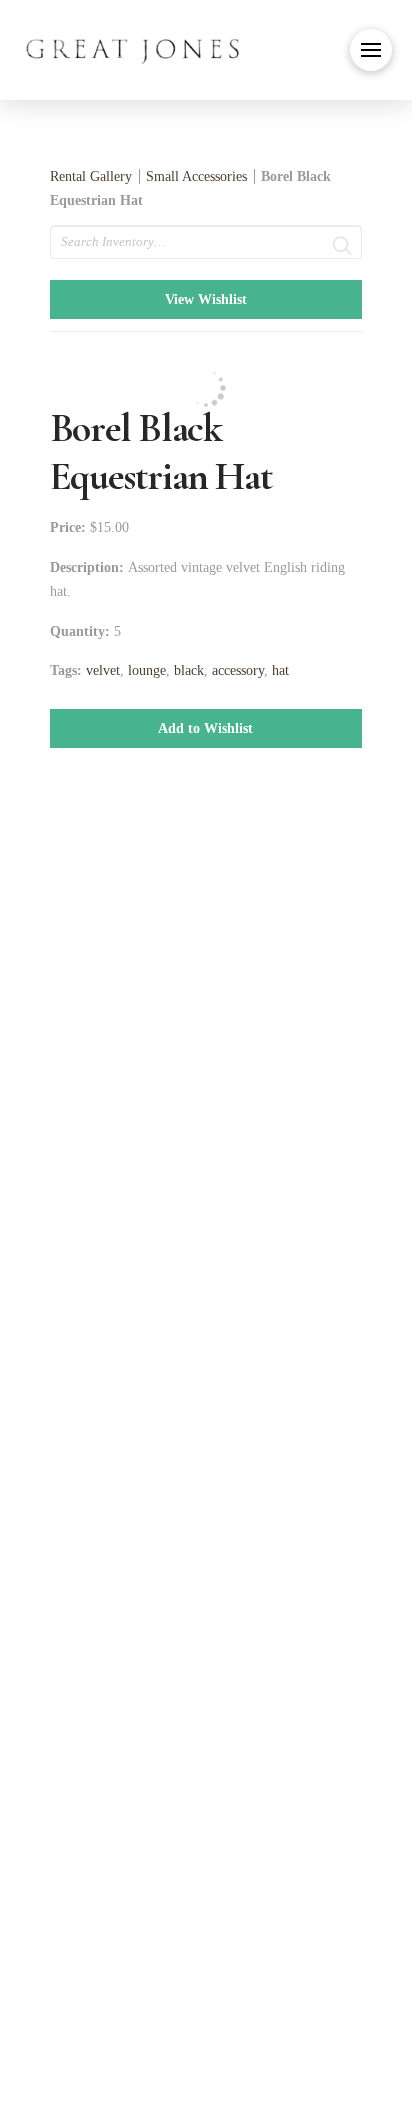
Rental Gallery (91, 176)
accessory (238, 670)
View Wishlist (206, 299)
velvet (103, 670)
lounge (147, 670)
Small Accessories (196, 176)
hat (280, 670)
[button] (371, 50)
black (189, 670)
